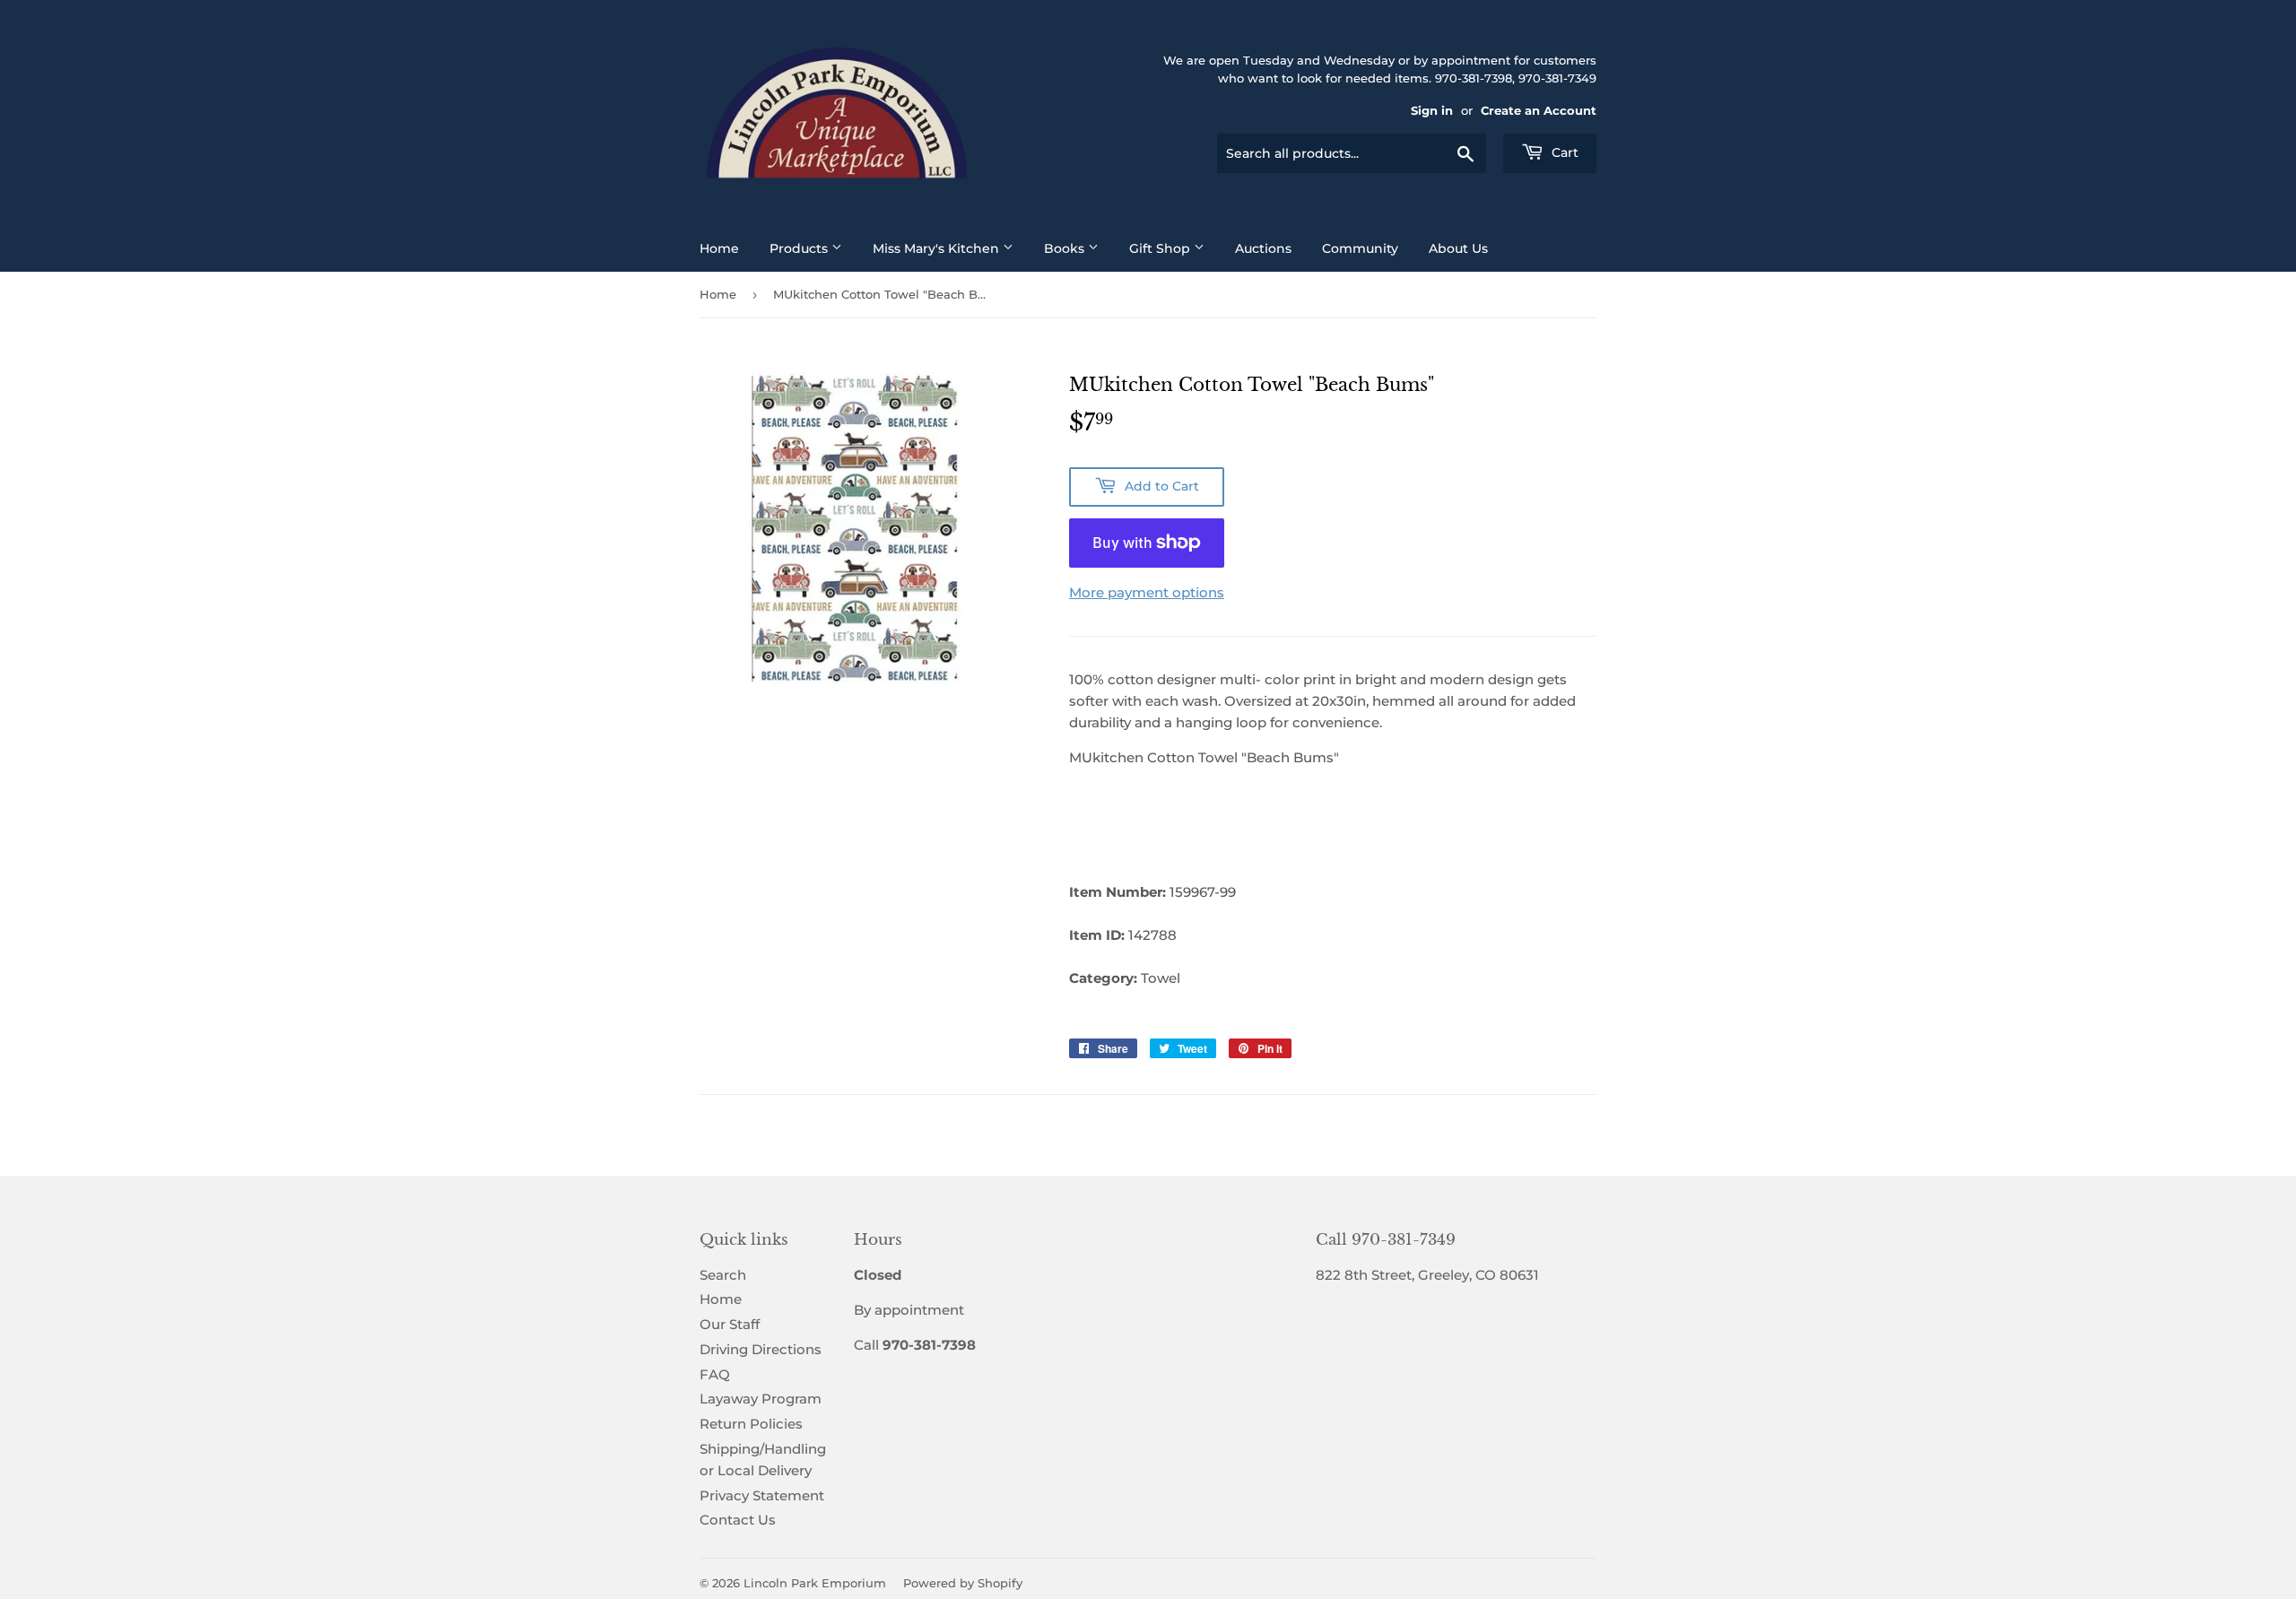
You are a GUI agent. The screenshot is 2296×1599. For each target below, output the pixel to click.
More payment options (1147, 592)
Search (723, 1275)
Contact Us (738, 1520)
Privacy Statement (762, 1495)
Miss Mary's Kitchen (938, 248)
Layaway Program (761, 1399)
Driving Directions (761, 1349)
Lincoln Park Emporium (815, 1583)
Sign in (1432, 111)
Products (800, 248)
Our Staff (730, 1324)
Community (1360, 248)
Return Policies (751, 1424)
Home (719, 248)
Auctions (1263, 248)
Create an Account (1539, 111)
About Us (1458, 248)
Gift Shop (1161, 248)
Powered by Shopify (963, 1583)
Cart (1563, 152)
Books (1066, 248)
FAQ (715, 1374)
